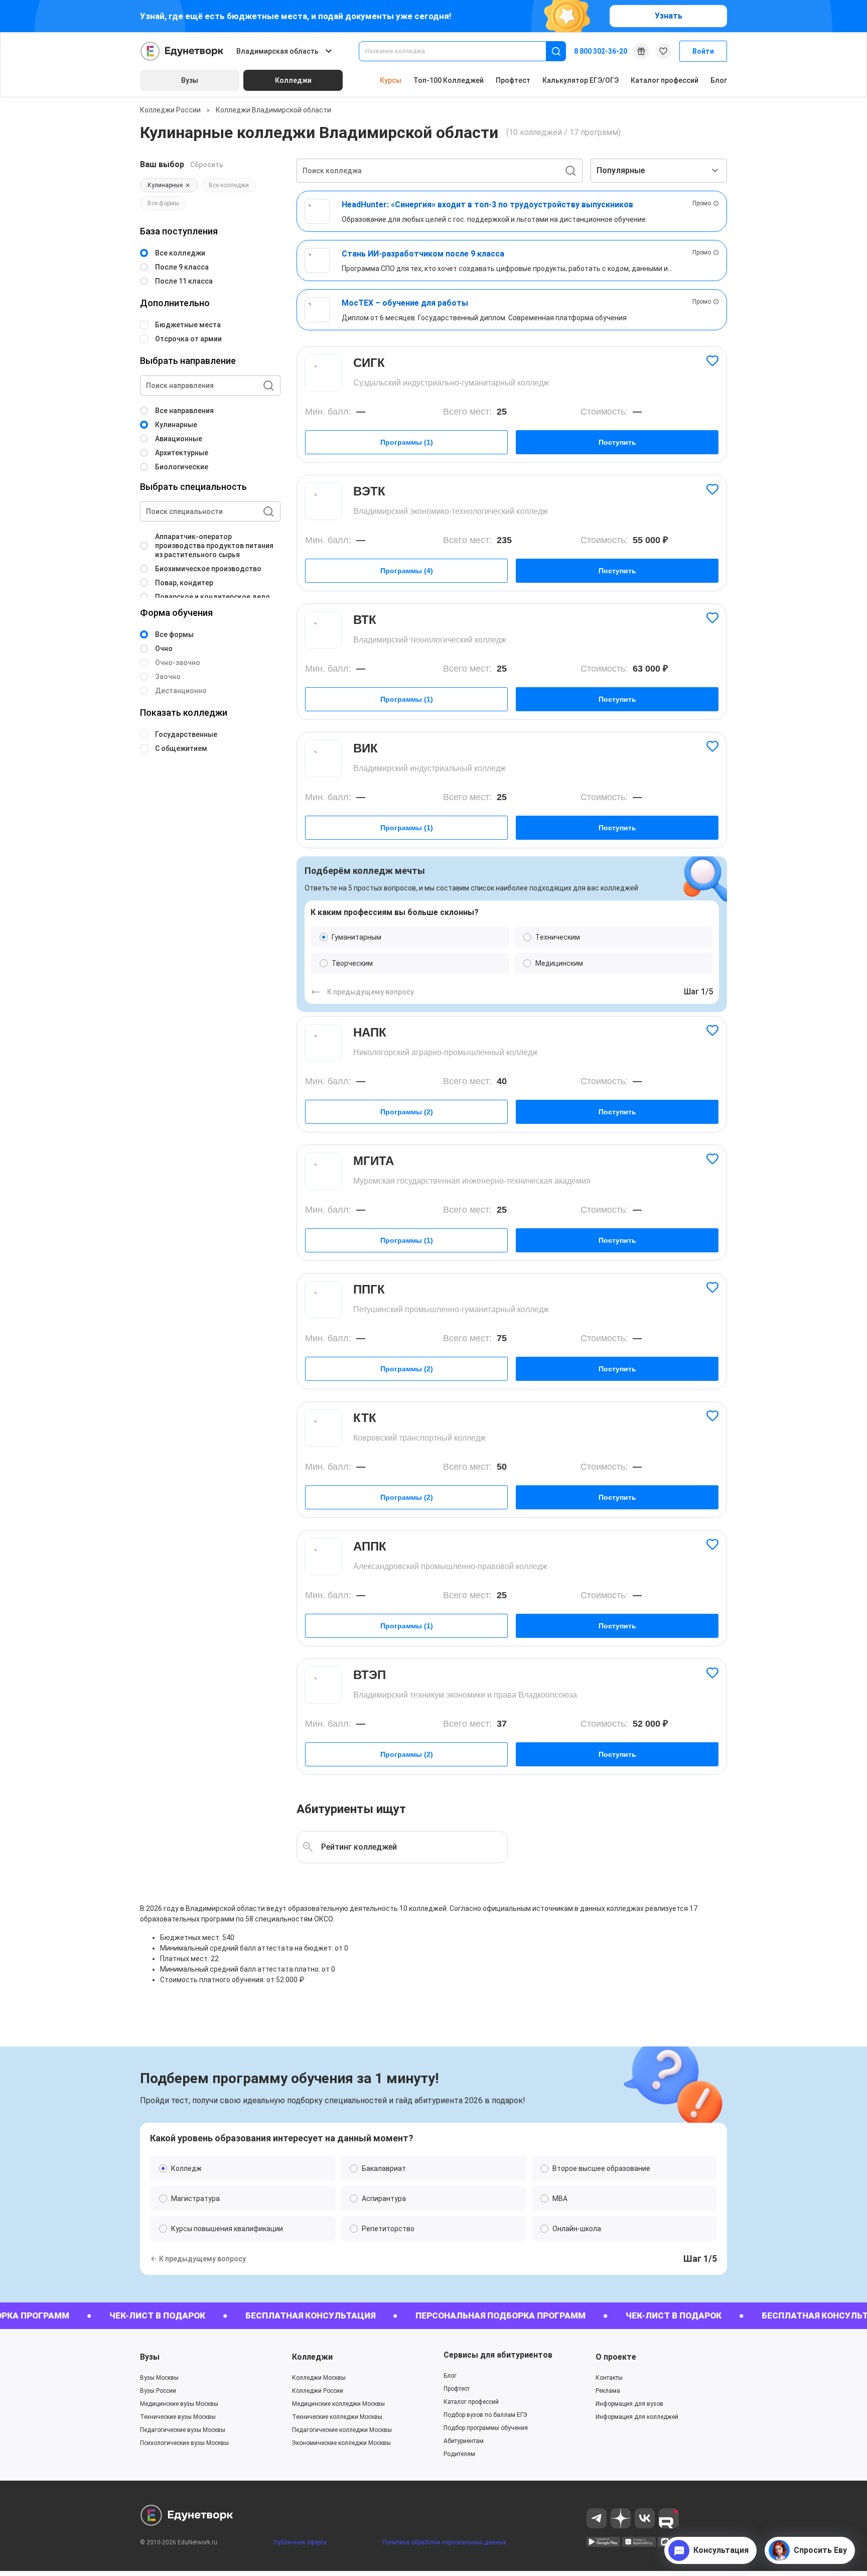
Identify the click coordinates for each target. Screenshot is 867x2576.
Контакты (609, 2378)
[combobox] (459, 51)
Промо (702, 203)
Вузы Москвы (159, 2378)
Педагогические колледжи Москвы (342, 2430)
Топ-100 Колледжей (449, 80)
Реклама (608, 2391)
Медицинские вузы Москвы (179, 2404)
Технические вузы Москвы (178, 2417)
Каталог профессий (665, 80)
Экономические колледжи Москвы (341, 2443)
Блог (719, 80)
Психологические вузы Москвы (184, 2443)
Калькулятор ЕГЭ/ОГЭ (581, 80)
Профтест (513, 80)
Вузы (150, 2357)
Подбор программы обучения (486, 2428)
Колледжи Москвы (319, 2378)
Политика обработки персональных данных (444, 2542)
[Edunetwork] (182, 51)
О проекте (616, 2357)
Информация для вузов (629, 2404)
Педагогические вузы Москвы (183, 2430)
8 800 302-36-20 (601, 51)
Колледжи (312, 2357)
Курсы (391, 80)
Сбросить (207, 165)
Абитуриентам (464, 2441)
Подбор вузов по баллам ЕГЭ (485, 2415)
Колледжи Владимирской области (273, 110)
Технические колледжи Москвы (337, 2417)
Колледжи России (170, 110)
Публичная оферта (300, 2542)
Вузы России (158, 2391)
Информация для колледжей (637, 2417)
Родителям (459, 2454)
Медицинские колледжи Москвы (338, 2404)
